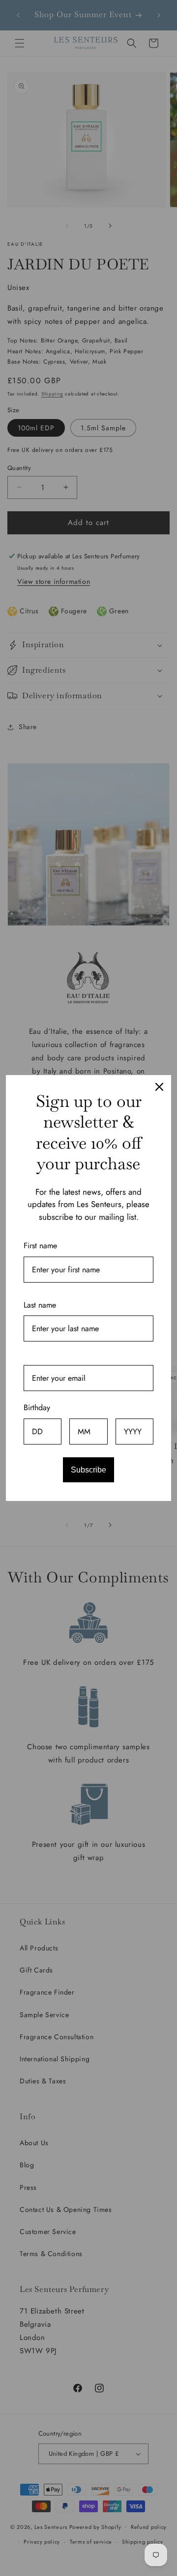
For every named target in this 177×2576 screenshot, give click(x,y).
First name (40, 1246)
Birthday (37, 1407)
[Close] (159, 1087)
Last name (40, 1305)
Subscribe (88, 1470)
